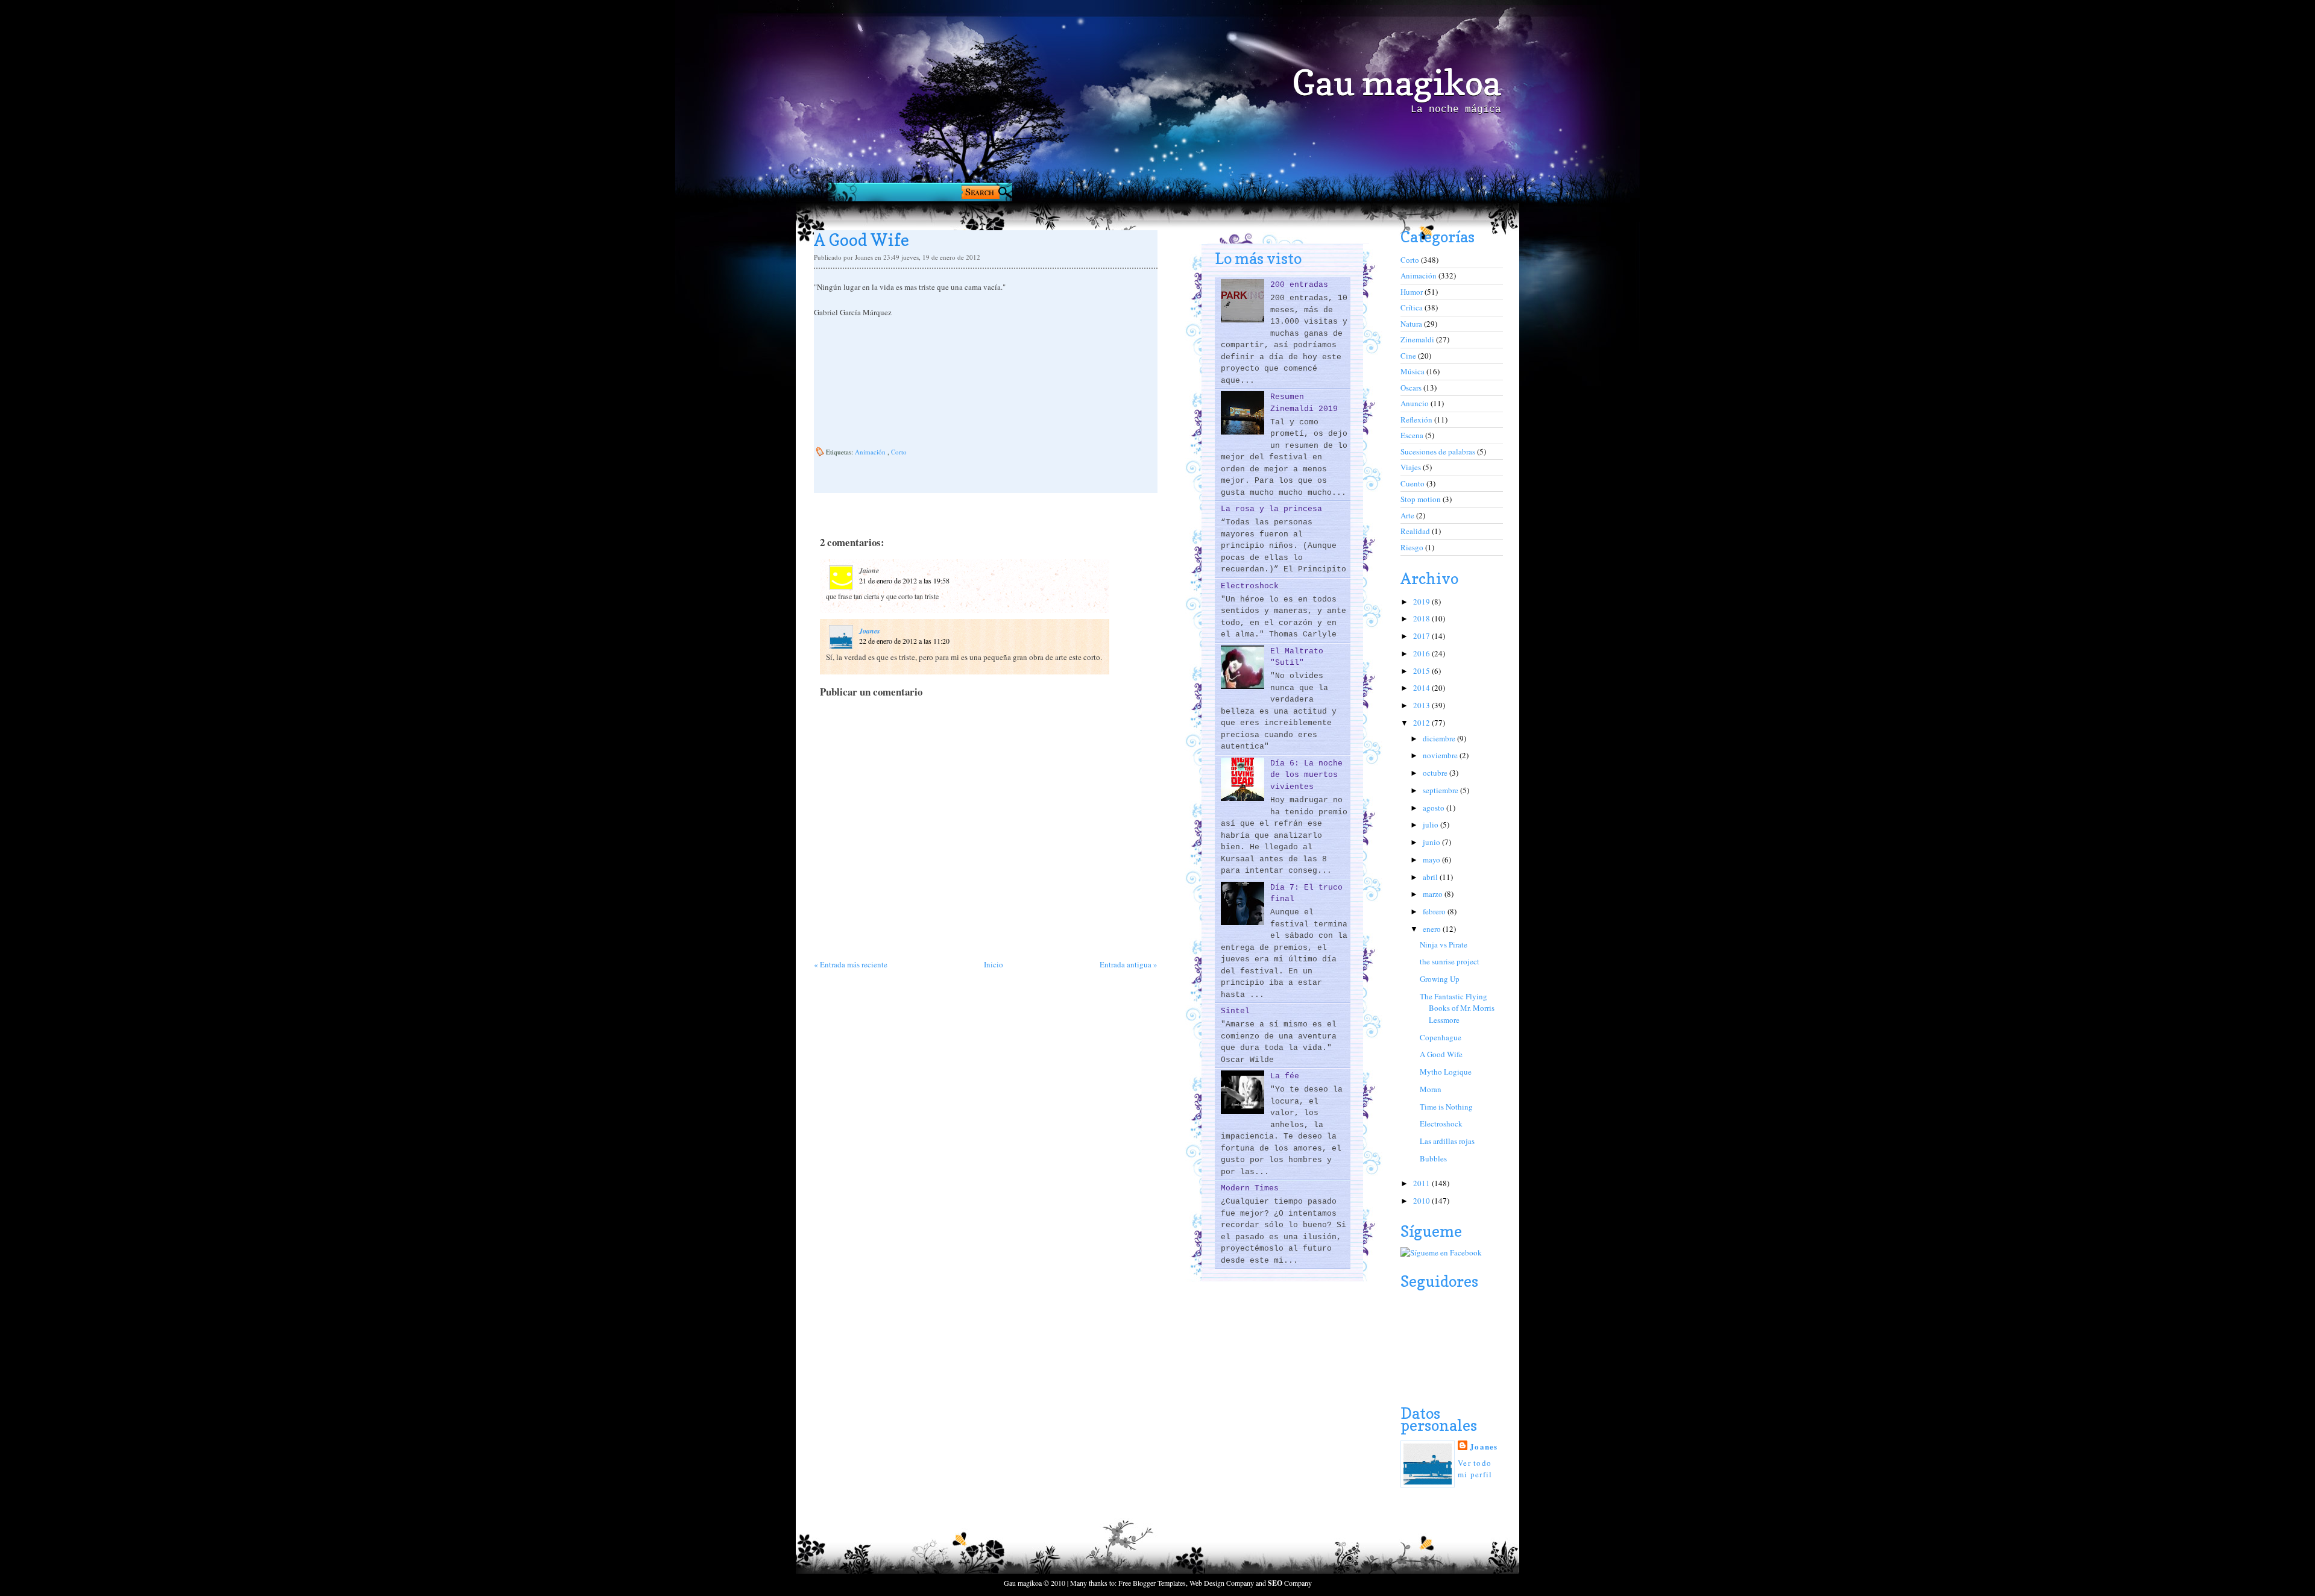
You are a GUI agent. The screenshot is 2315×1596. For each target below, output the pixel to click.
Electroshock (1250, 586)
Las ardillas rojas (1447, 1141)
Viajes (1412, 467)
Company (1290, 1583)
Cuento (1413, 483)
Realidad (1416, 531)
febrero (1435, 911)
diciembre (1440, 738)
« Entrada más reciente (851, 964)
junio (1432, 842)
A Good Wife (1441, 1054)
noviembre (1441, 755)
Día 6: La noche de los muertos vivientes (1306, 775)
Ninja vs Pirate (1444, 944)
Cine (1409, 356)
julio (1432, 825)
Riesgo (1413, 547)
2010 (1422, 1201)
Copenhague (1441, 1037)
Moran (1431, 1089)
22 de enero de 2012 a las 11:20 (904, 641)
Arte (1408, 515)
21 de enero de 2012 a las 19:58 (904, 580)
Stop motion (1422, 499)
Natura (1412, 324)
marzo (1434, 894)
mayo (1432, 859)
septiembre (1441, 790)
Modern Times (1250, 1188)
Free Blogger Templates (1152, 1583)
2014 (1422, 688)
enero (1433, 929)
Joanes (870, 631)
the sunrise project (1450, 961)
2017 (1422, 636)
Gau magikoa (1397, 83)
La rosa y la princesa (1271, 509)
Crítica (1413, 307)
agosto (1435, 808)
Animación (871, 452)
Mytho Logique (1446, 1072)
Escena (1413, 435)
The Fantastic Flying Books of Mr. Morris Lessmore (1457, 1008)
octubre (1436, 773)
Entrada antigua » (1129, 964)
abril (1431, 877)
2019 (1422, 602)
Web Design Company (1222, 1583)
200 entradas (1299, 285)
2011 (1422, 1183)
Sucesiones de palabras (1439, 451)
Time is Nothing (1446, 1107)
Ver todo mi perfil (1475, 1469)
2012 (1422, 723)
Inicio (994, 964)
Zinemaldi (1418, 339)
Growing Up (1440, 979)
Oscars (1412, 388)
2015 (1422, 671)
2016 (1422, 653)
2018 (1422, 618)
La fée (1285, 1076)
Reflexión (1417, 419)
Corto (899, 452)
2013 (1422, 705)
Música (1413, 371)
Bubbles (1433, 1158)
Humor (1413, 292)
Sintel (1235, 1011)
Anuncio (1416, 403)
